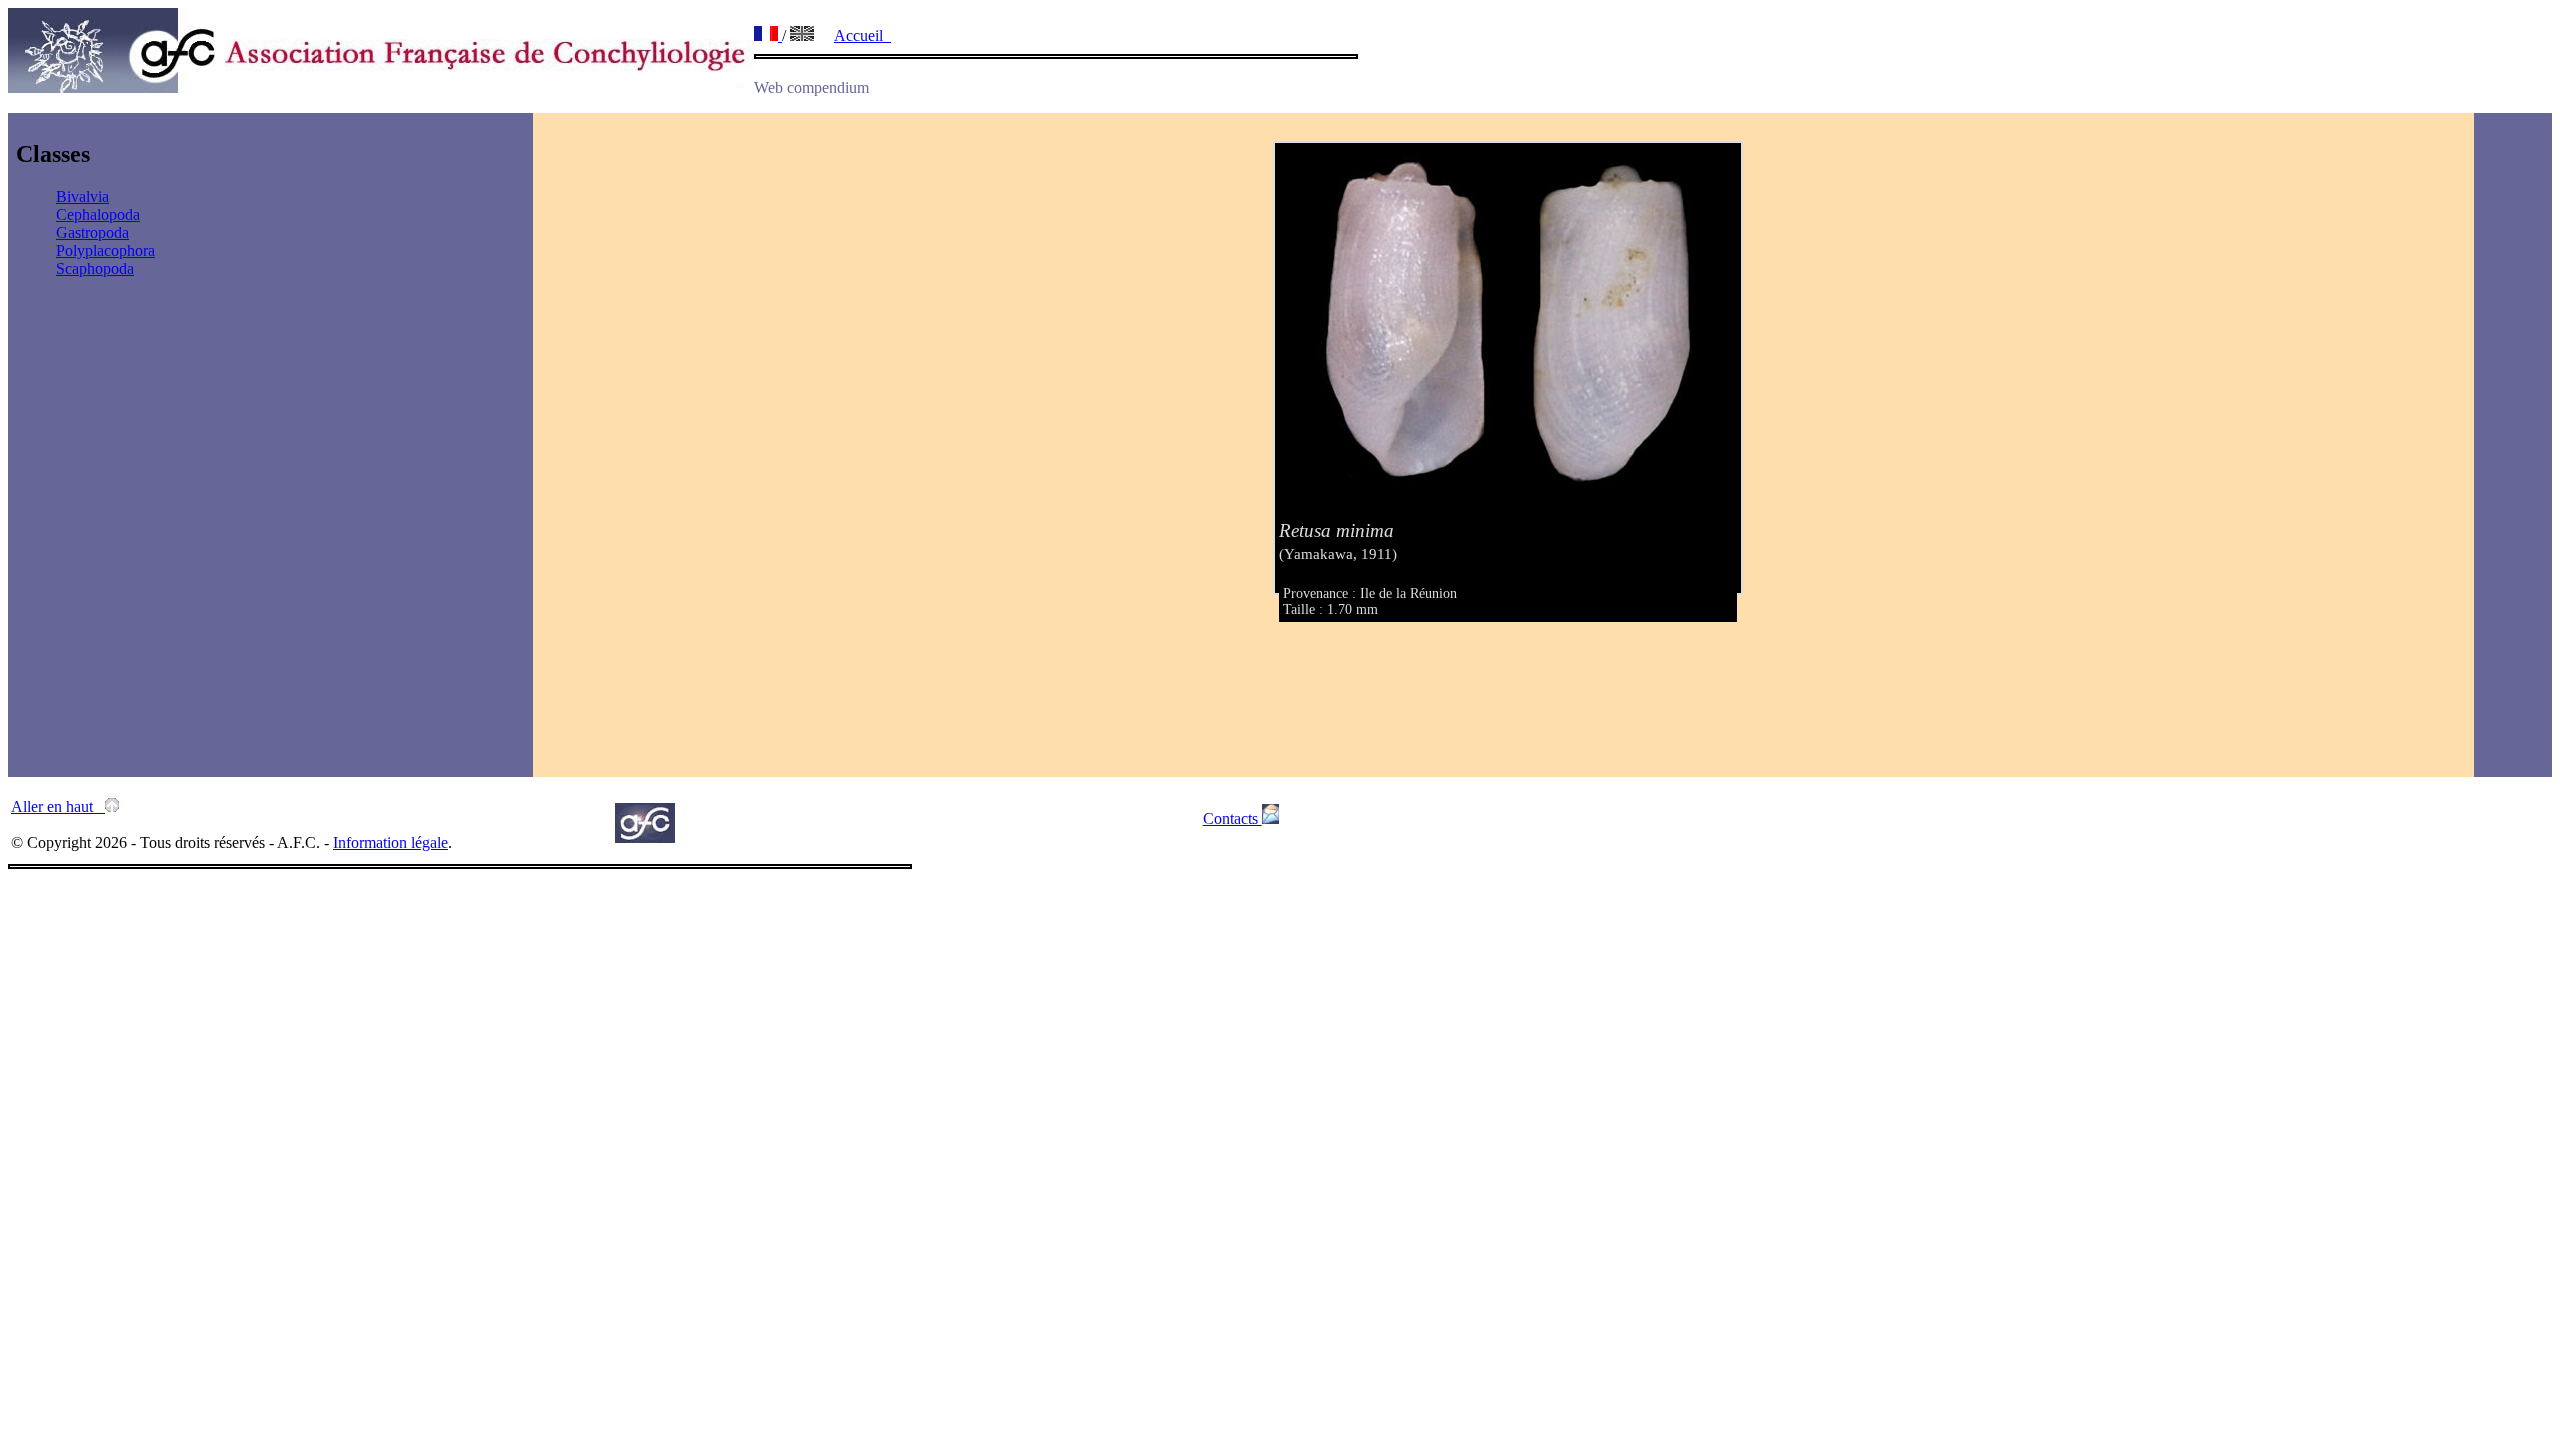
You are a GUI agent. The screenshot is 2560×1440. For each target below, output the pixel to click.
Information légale (390, 842)
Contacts (1232, 818)
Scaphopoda (95, 268)
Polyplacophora (105, 250)
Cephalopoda (98, 214)
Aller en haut (58, 806)
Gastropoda (92, 232)
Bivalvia (82, 196)
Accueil (862, 35)
